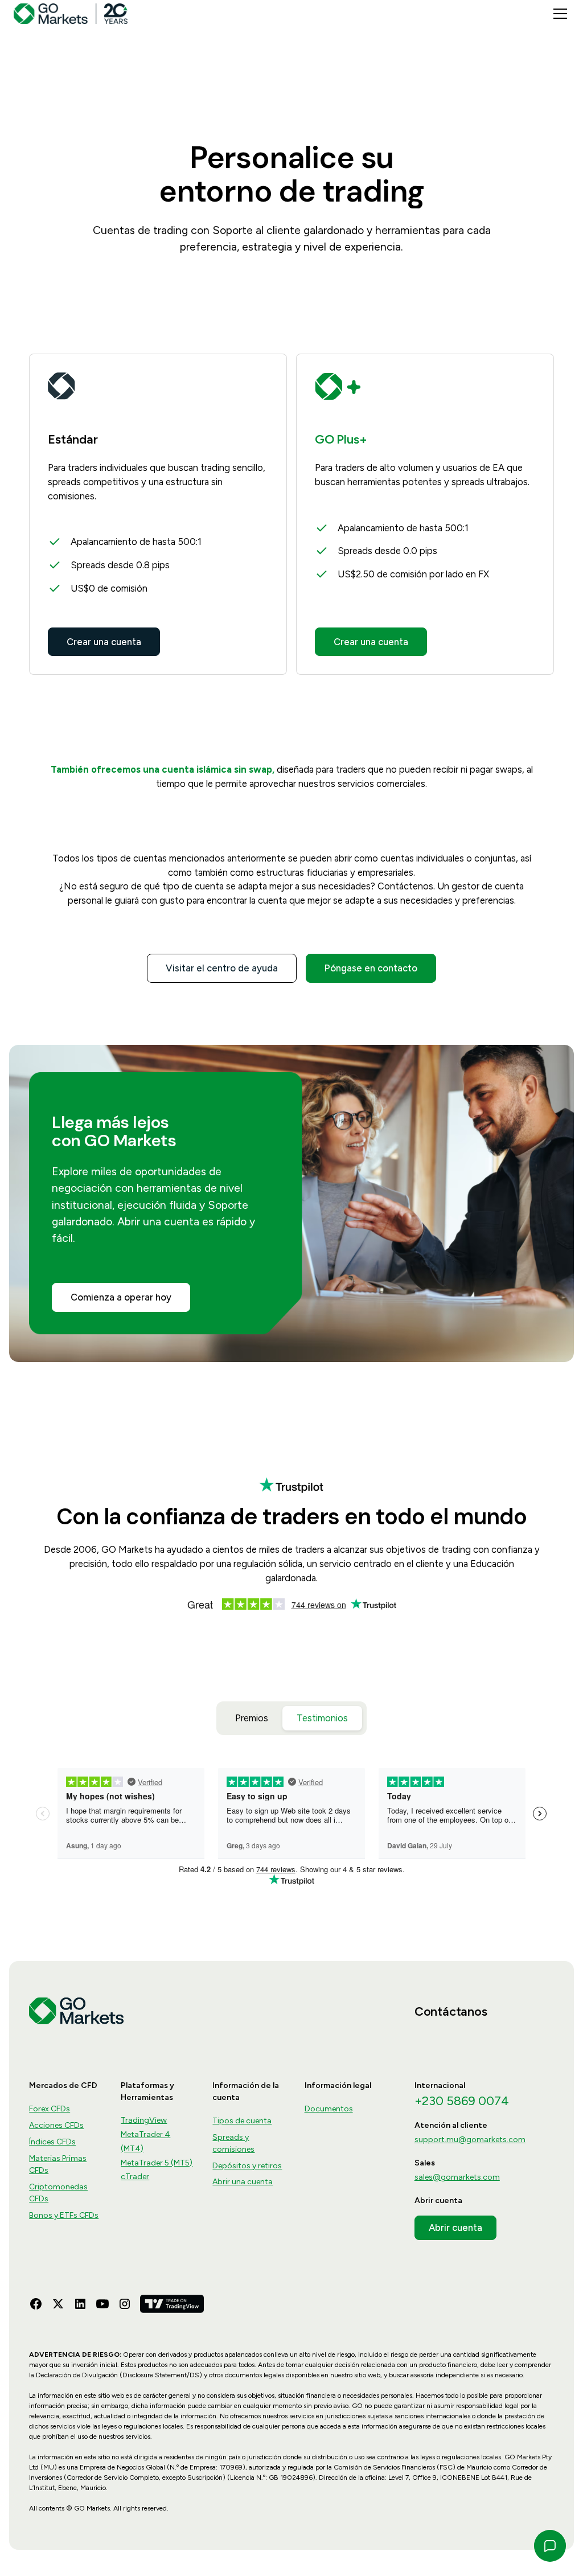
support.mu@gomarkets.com (470, 2140)
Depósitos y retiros (247, 2166)
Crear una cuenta (104, 642)
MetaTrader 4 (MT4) (145, 2142)
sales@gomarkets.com (457, 2177)
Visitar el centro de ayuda (222, 968)
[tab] (252, 1718)
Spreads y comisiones (233, 2143)
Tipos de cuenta (242, 2121)
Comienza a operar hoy (121, 1297)
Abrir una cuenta (243, 2182)
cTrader (135, 2177)
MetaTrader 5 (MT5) (157, 2163)
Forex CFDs (50, 2109)
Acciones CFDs (56, 2125)
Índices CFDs (52, 2142)
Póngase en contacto (371, 968)
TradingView (144, 2120)
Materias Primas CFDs (58, 2164)
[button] (558, 14)
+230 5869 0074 (462, 2101)
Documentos (329, 2109)
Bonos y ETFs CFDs (64, 2215)
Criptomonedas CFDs (58, 2193)
